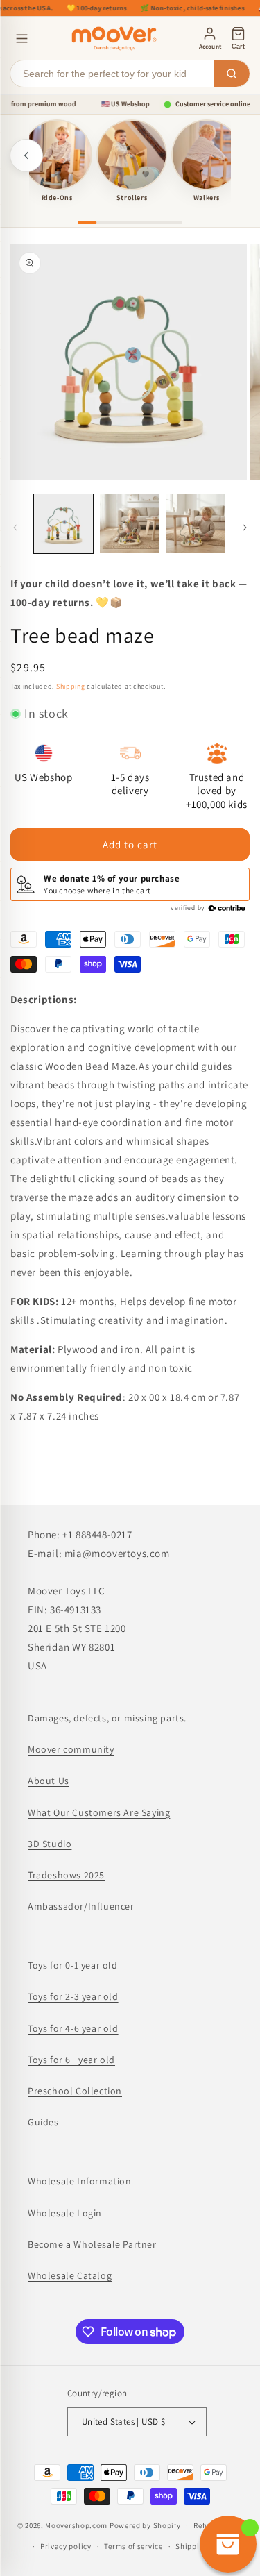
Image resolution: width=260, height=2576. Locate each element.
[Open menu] (22, 39)
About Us (49, 1781)
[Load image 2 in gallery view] (129, 524)
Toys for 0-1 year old (73, 1965)
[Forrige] (26, 155)
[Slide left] (15, 528)
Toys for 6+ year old (71, 2060)
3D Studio (50, 1844)
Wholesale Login (65, 2213)
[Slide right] (245, 528)
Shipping (71, 686)
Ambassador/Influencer (81, 1906)
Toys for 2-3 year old (73, 1996)
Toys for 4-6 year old (73, 2028)
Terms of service (133, 2546)
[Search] (232, 74)
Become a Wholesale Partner (92, 2244)
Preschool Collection (75, 2091)
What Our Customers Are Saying (99, 1812)
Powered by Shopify (145, 2525)
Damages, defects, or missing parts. (107, 1718)
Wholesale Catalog (70, 2275)
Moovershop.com (76, 2525)
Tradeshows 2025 (66, 1875)
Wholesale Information (80, 2181)
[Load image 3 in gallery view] (196, 524)
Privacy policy (66, 2546)
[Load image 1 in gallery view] (63, 524)
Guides (43, 2122)
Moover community (71, 1749)
